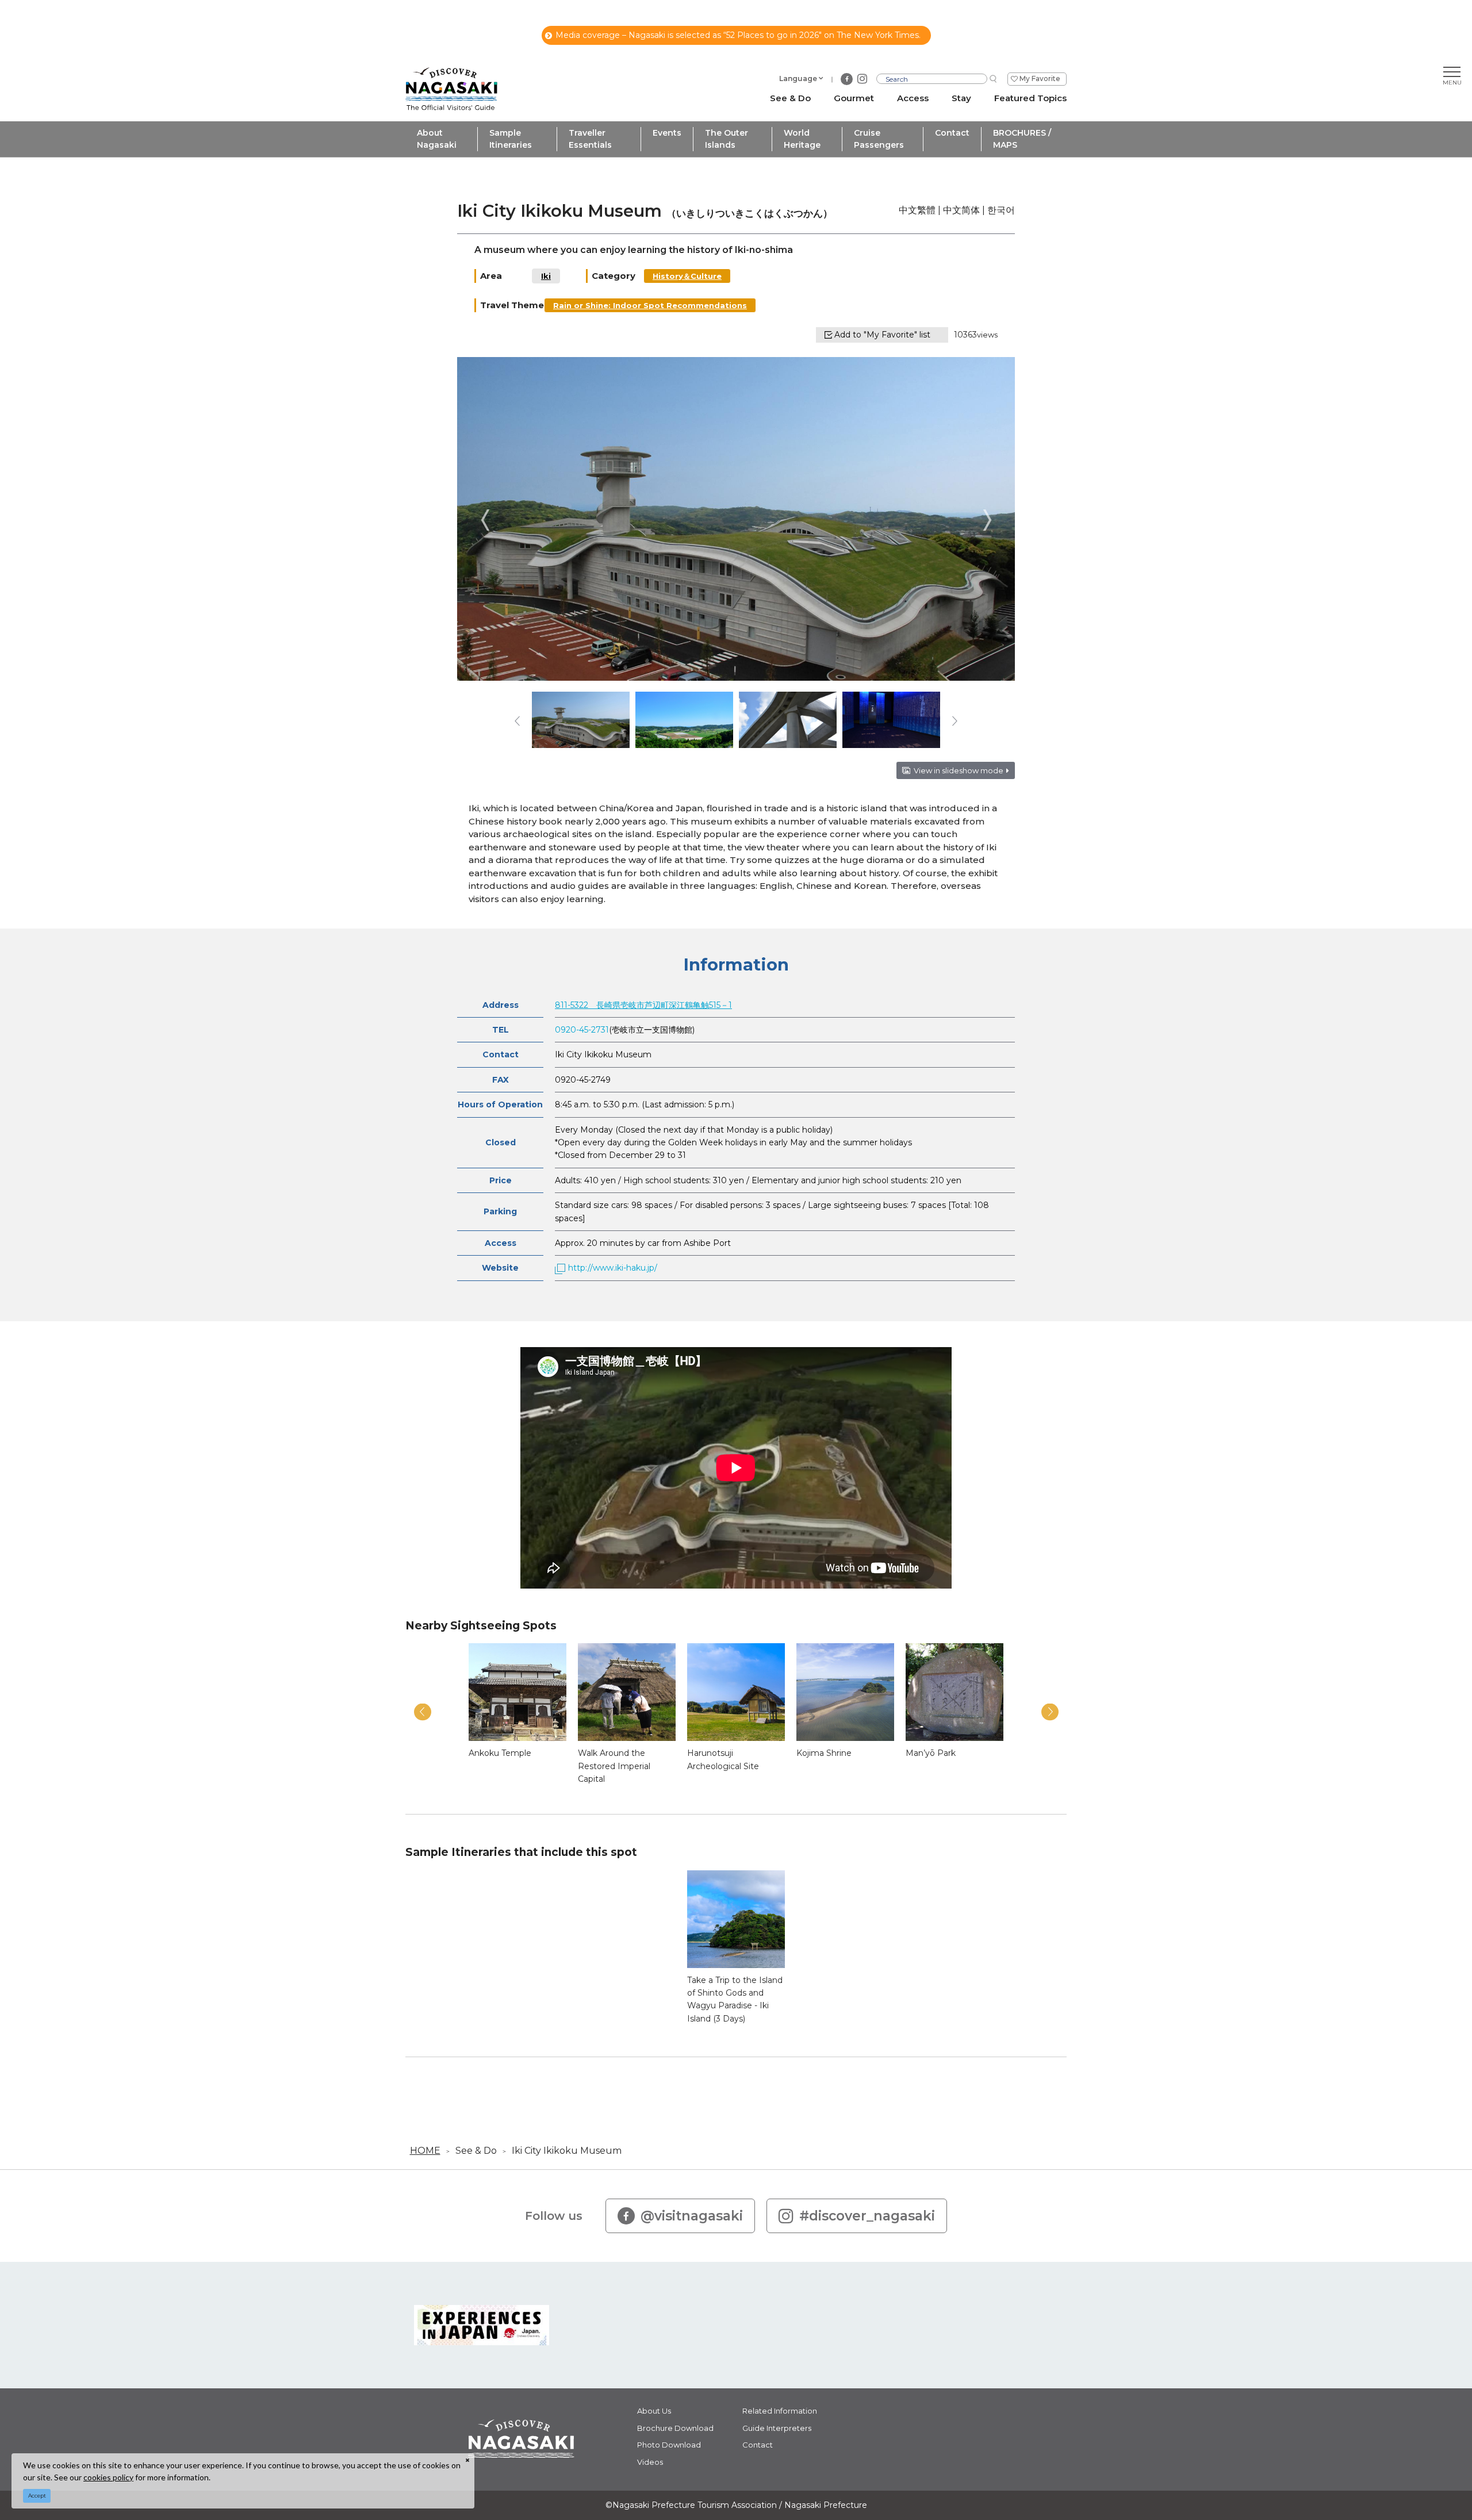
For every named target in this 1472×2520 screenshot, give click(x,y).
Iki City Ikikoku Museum (567, 2151)
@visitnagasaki (692, 2216)
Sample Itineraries (511, 139)
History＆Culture (687, 276)
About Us (654, 2411)
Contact (952, 133)
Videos (650, 2462)
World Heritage (802, 139)
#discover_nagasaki (867, 2216)
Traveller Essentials (590, 139)
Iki (546, 276)
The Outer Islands (727, 139)
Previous (485, 520)
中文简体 (961, 210)
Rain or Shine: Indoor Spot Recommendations (650, 305)
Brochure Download (675, 2428)
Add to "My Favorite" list (882, 335)
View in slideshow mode (959, 770)
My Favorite (1040, 78)
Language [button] (798, 78)
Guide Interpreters (777, 2428)
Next (987, 520)
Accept (37, 2496)
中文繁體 (917, 210)
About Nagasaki (437, 139)
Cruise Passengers (879, 139)
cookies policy (108, 2477)
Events (667, 133)
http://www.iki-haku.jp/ (613, 1268)
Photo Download (669, 2445)
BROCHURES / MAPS (1022, 139)
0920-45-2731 (582, 1030)
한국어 (1001, 210)
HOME (425, 2151)
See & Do (476, 2151)
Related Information (780, 2411)
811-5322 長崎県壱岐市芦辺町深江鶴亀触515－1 (643, 1005)
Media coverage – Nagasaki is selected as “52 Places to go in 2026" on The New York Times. (738, 35)
